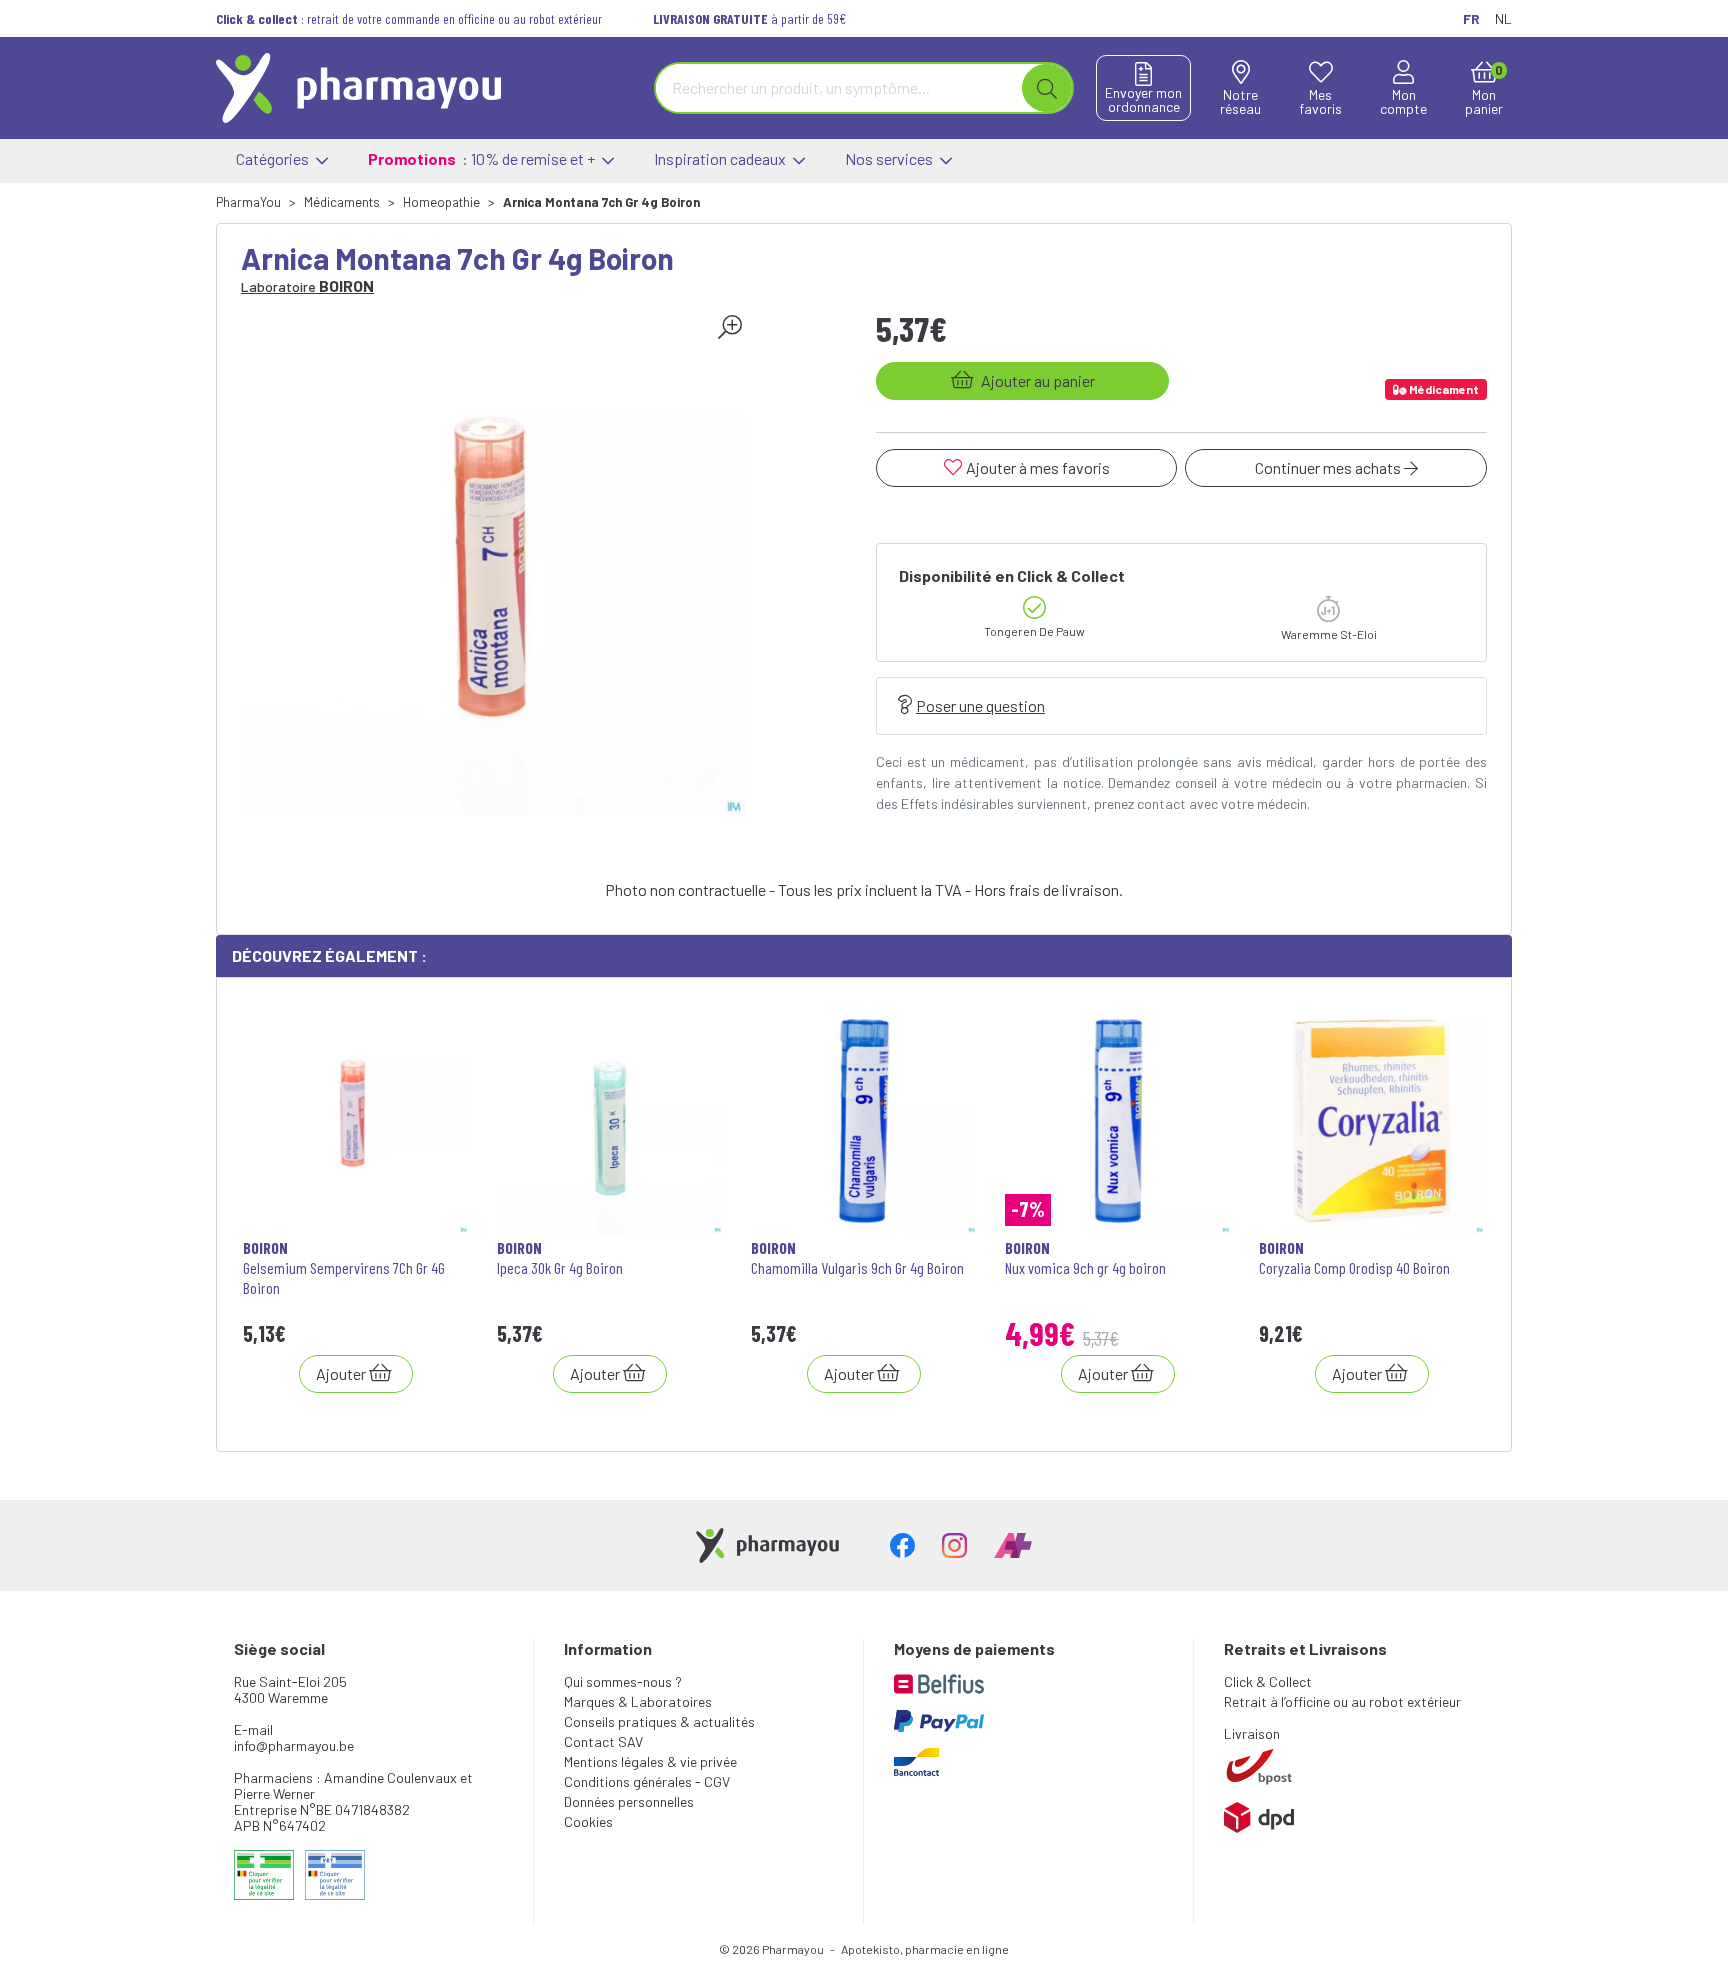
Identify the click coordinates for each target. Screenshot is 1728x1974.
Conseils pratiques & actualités (659, 1721)
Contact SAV (603, 1741)
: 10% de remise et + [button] (483, 158)
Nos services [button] (890, 158)
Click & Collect (1268, 1681)
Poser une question (980, 705)
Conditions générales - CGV (647, 1781)
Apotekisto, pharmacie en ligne (925, 1949)
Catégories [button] (274, 158)
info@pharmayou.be (294, 1745)
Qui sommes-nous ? (623, 1681)
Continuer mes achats (1329, 467)
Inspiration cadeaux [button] (721, 158)
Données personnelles (629, 1801)
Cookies (588, 1821)
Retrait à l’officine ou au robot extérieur (1342, 1701)
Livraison (1252, 1733)
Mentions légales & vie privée (650, 1761)
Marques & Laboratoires (638, 1701)
